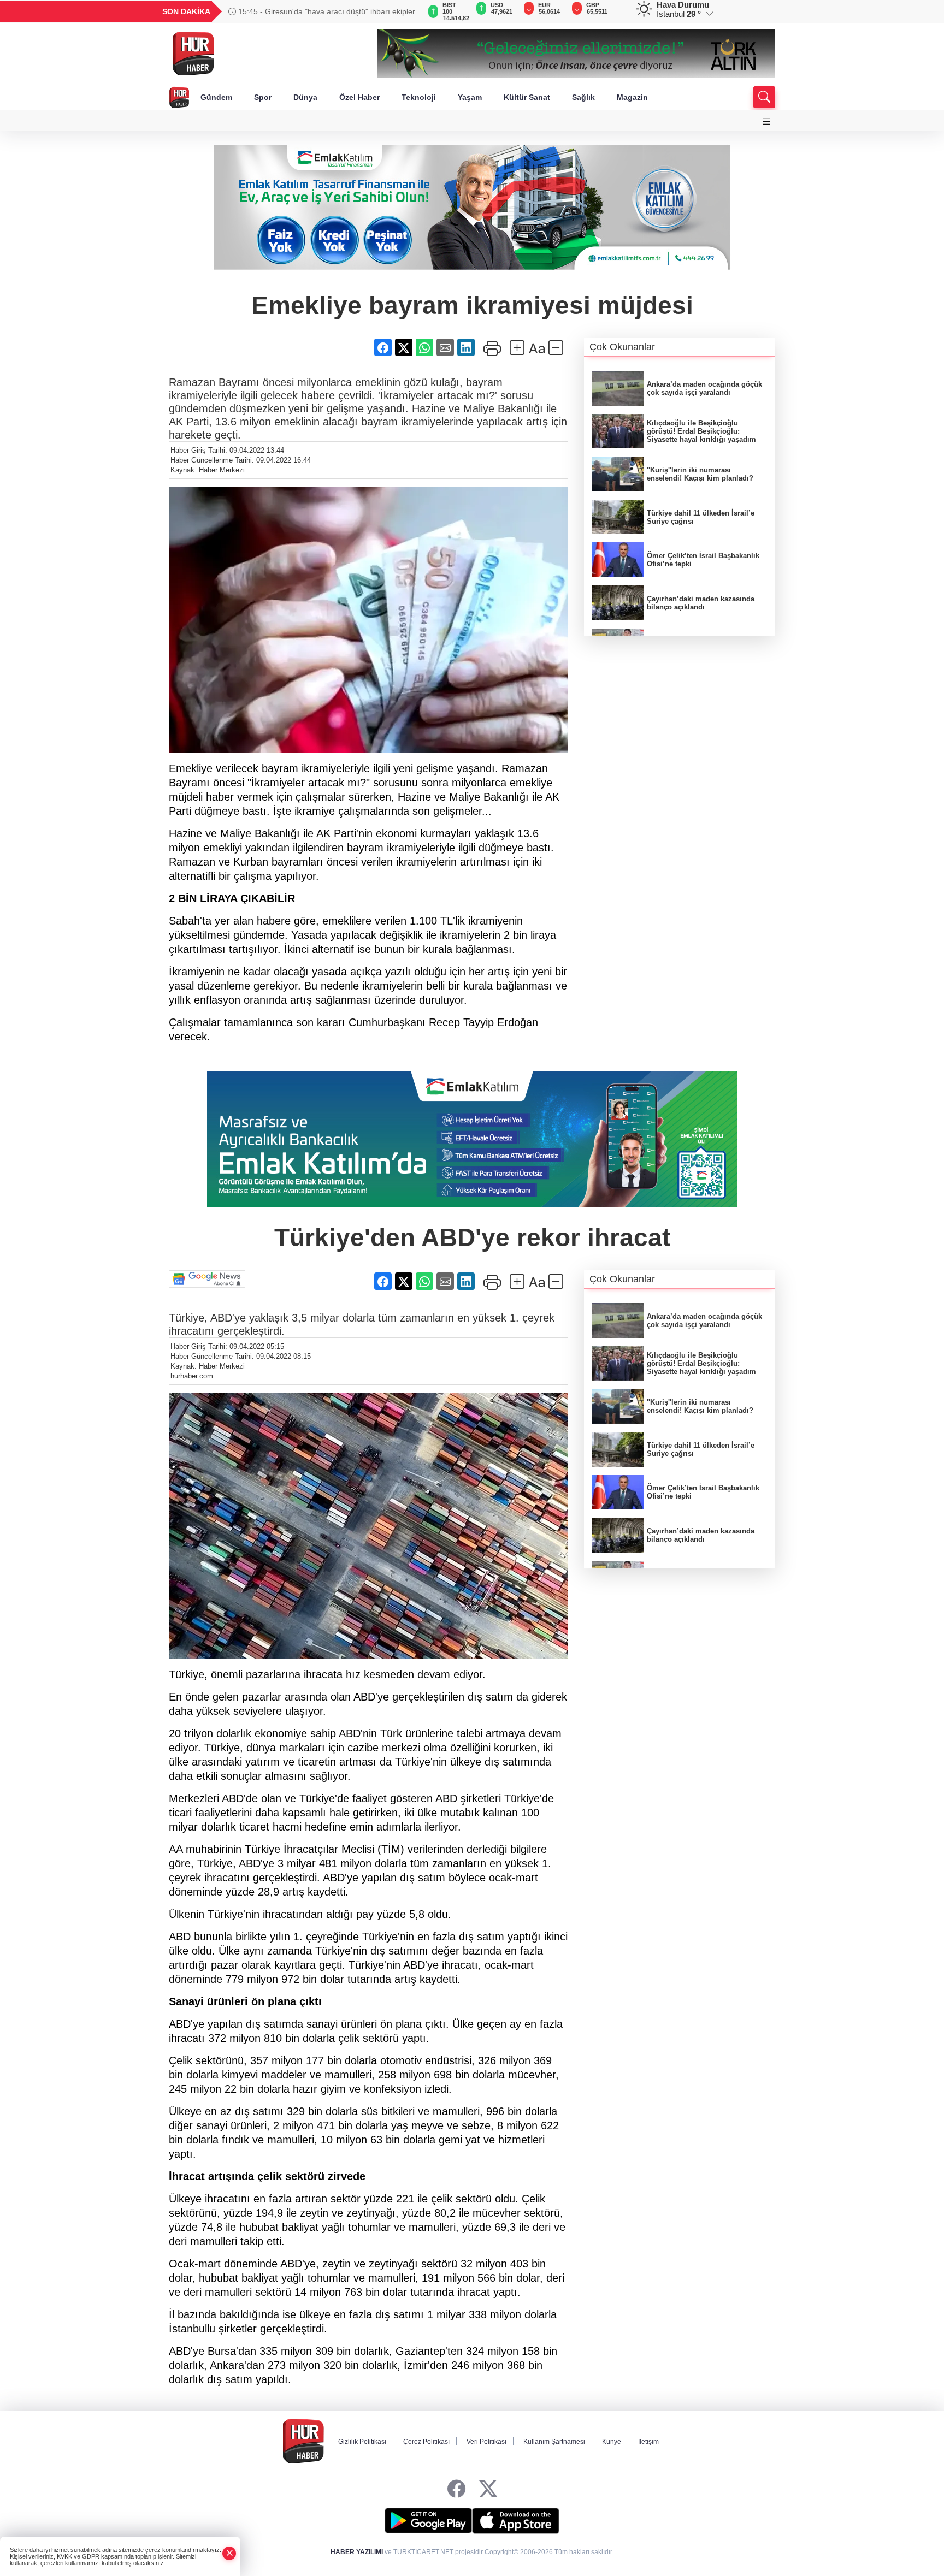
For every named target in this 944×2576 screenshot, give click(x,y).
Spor (263, 97)
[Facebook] (456, 2489)
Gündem (216, 97)
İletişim (648, 2442)
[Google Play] (428, 2521)
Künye (612, 2442)
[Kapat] (229, 2553)
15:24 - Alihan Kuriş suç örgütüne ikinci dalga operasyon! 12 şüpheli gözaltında (311, 11)
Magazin (632, 97)
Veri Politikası (486, 2442)
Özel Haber (359, 97)
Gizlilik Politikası (362, 2442)
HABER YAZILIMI (357, 2552)
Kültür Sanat (527, 97)
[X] (488, 2489)
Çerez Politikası (426, 2442)
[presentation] (406, 11)
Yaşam (470, 97)
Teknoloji (419, 97)
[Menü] (766, 122)
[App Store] (516, 2521)
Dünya (305, 97)
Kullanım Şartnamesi (554, 2442)
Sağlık (583, 97)
